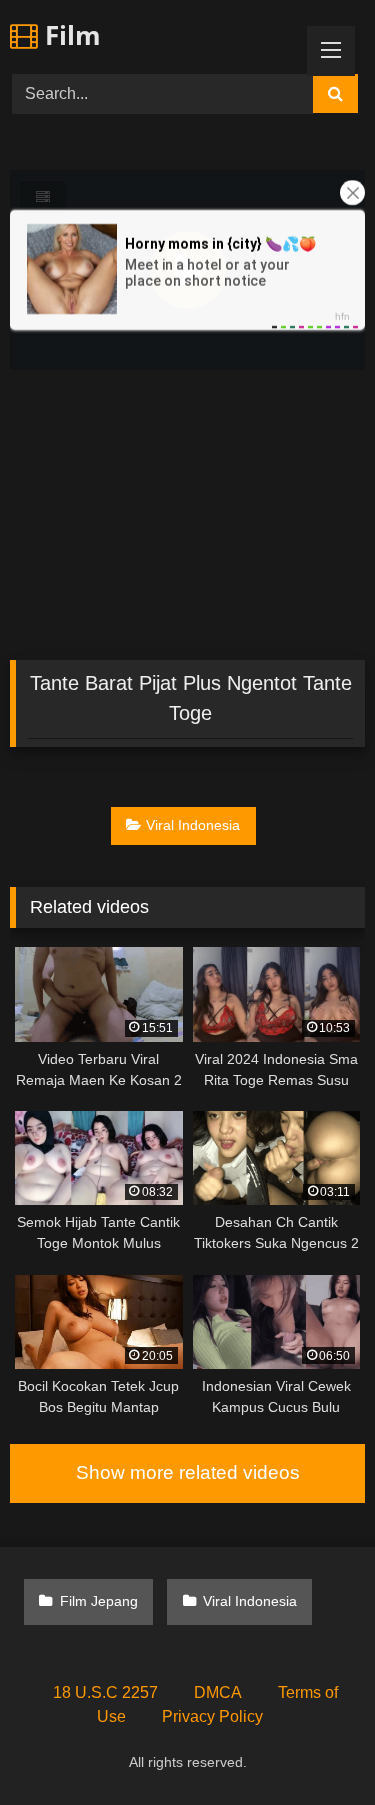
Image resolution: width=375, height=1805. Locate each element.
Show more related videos (188, 1472)
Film (69, 35)
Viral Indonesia (193, 825)
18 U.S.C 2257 (105, 1692)
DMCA (218, 1692)
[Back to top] (313, 1745)
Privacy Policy (212, 1716)
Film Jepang (99, 1601)
